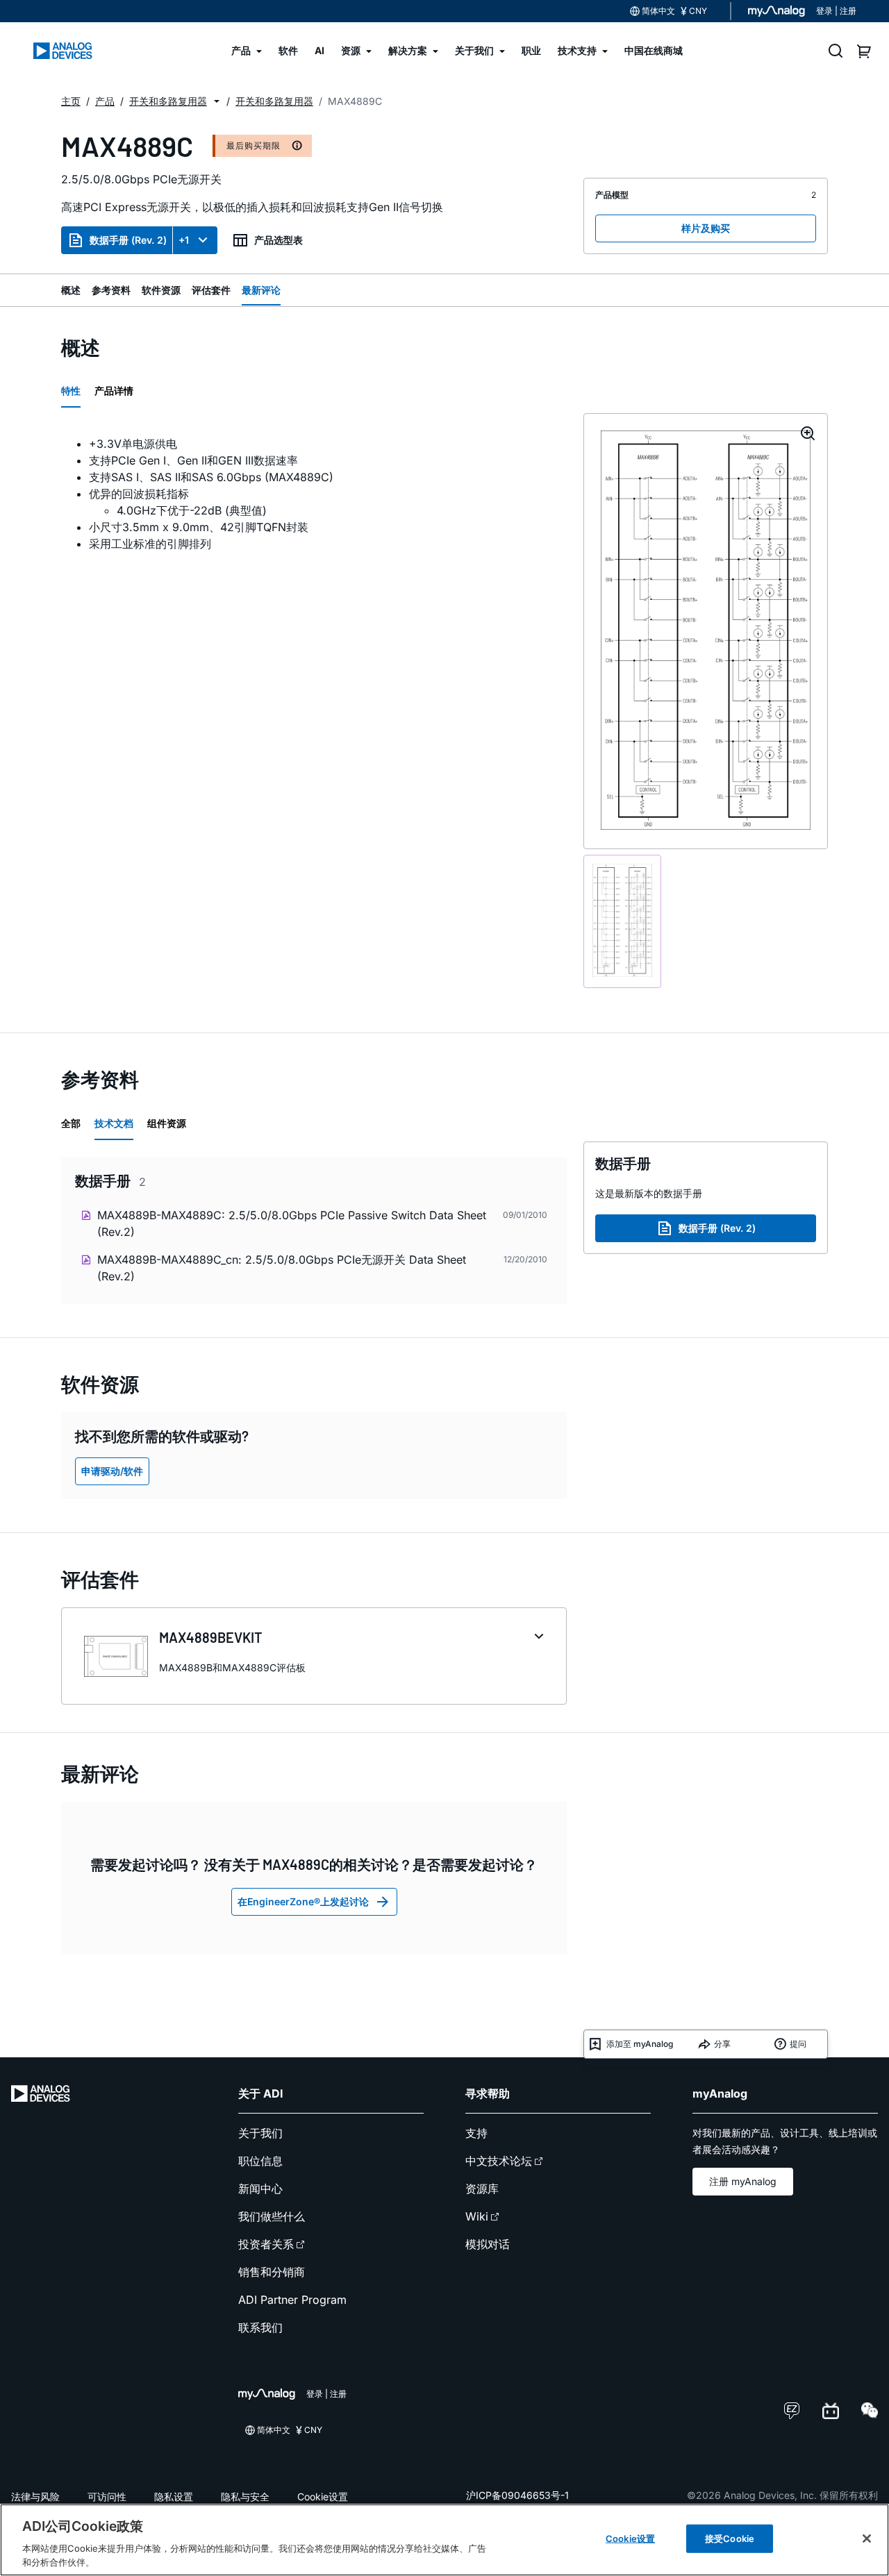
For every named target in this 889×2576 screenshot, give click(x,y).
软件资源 (161, 290)
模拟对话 (488, 2244)
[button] (217, 101)
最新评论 (261, 290)
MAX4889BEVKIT (211, 1637)
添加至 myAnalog (640, 2044)
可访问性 (107, 2496)
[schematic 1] (622, 922)
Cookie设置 (323, 2496)
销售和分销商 (272, 2272)
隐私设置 (174, 2496)
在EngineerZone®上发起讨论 (303, 1901)
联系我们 (260, 2327)
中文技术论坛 (499, 2161)
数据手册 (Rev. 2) (128, 240)
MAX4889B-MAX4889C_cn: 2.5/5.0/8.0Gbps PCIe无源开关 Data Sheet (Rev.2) (282, 1268)
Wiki (477, 2216)
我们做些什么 (272, 2216)
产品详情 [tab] (114, 391)
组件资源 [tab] (167, 1123)
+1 (184, 240)
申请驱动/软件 (112, 1471)
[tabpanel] (314, 494)
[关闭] (867, 2539)
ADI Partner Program (292, 2300)
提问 (798, 2044)
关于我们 (260, 2133)
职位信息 (260, 2161)
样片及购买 (706, 228)
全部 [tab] (71, 1123)
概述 (71, 290)
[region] (444, 2540)
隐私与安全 (245, 2496)
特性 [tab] (71, 391)
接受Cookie (730, 2539)
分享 (722, 2044)
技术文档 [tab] (114, 1123)
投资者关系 (266, 2244)
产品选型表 (279, 240)
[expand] (539, 1637)
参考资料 (111, 290)
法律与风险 (35, 2496)
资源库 (482, 2189)
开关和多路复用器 (168, 101)
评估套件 (211, 290)
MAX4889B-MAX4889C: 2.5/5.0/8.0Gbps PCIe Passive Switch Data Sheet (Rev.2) (292, 1223)
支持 (476, 2133)
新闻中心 (260, 2189)
